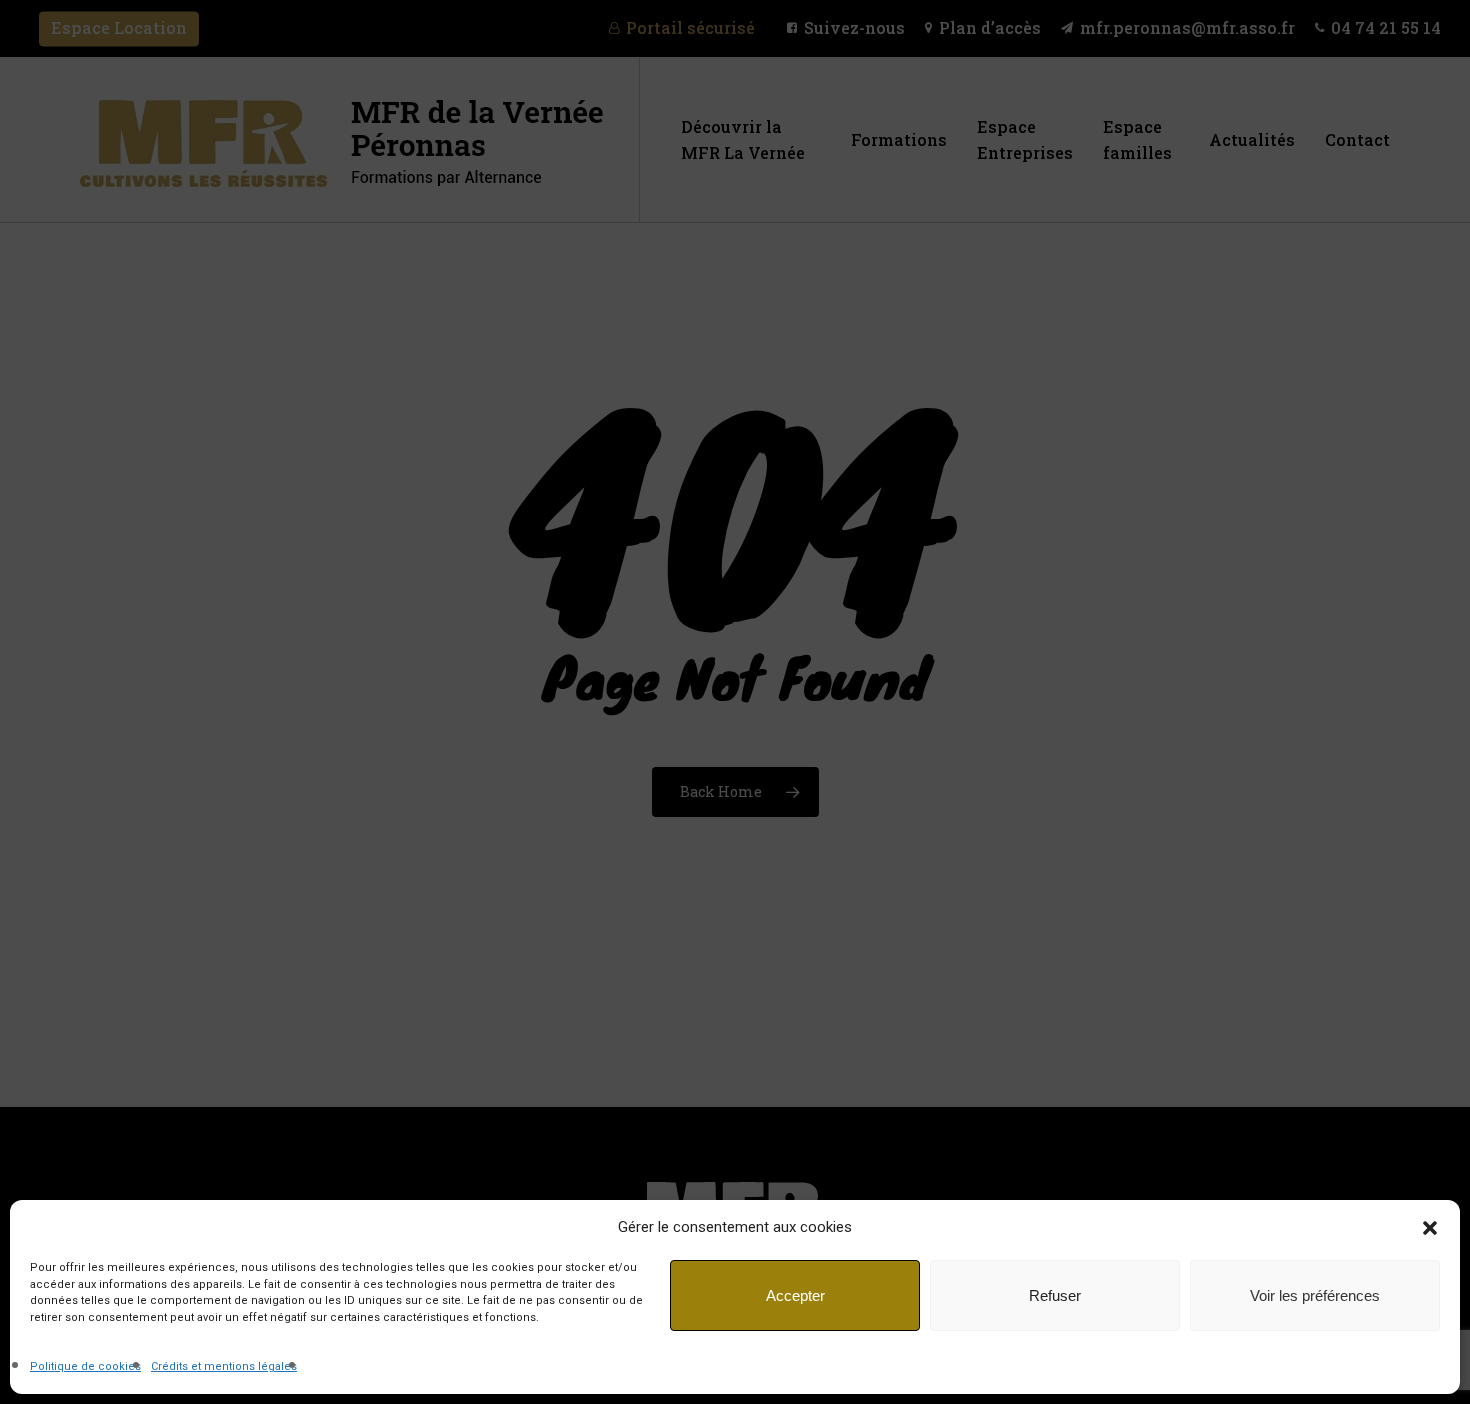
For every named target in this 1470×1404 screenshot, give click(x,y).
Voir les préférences (1315, 1295)
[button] (1430, 1228)
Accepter (795, 1295)
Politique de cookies (85, 1366)
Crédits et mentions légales (224, 1366)
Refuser (1055, 1295)
